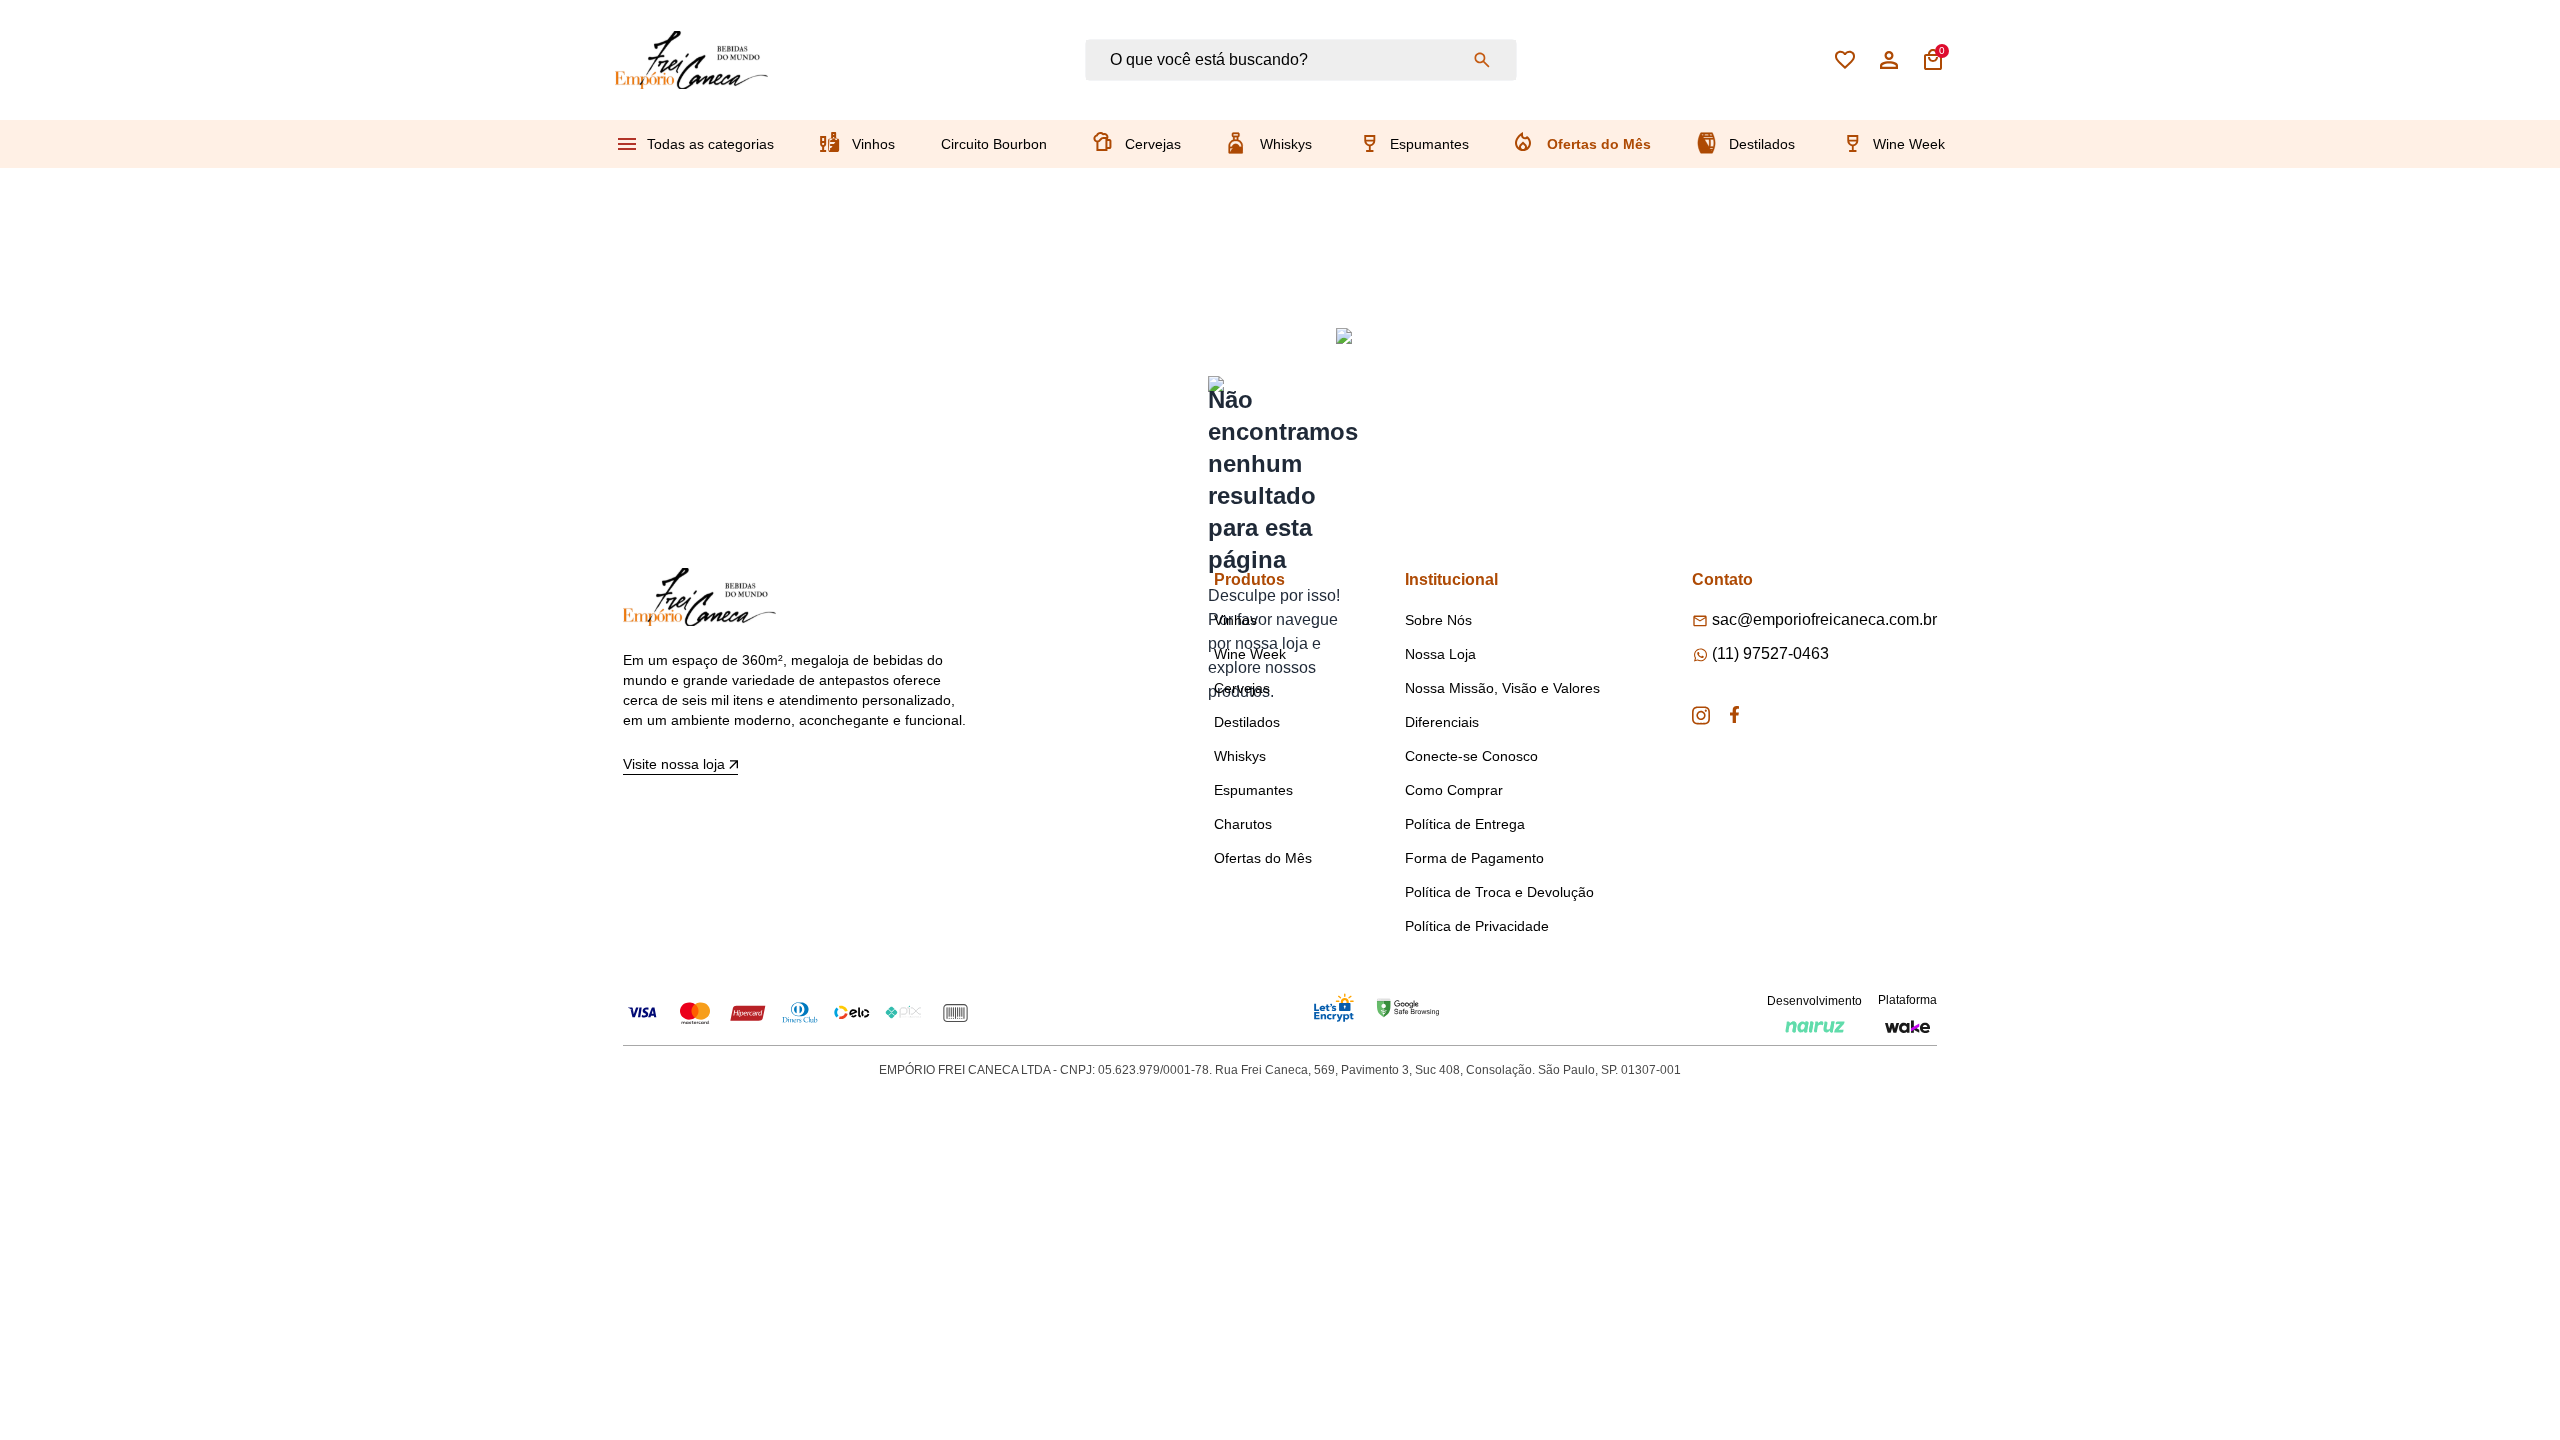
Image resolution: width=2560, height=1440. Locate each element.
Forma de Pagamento (1474, 858)
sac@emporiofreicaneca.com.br (1824, 619)
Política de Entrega (1465, 824)
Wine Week (1909, 144)
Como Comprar (1454, 790)
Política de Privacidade (1477, 926)
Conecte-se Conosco (1471, 756)
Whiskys (1286, 144)
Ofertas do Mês (1599, 144)
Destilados (1762, 144)
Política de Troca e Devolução (1499, 892)
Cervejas (1153, 144)
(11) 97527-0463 (1770, 653)
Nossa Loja (1440, 654)
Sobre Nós (1438, 620)
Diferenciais (1442, 722)
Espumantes (1429, 144)
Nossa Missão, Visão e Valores (1502, 688)
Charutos (1243, 824)
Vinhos (873, 144)
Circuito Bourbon (994, 144)
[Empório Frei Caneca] (691, 60)
